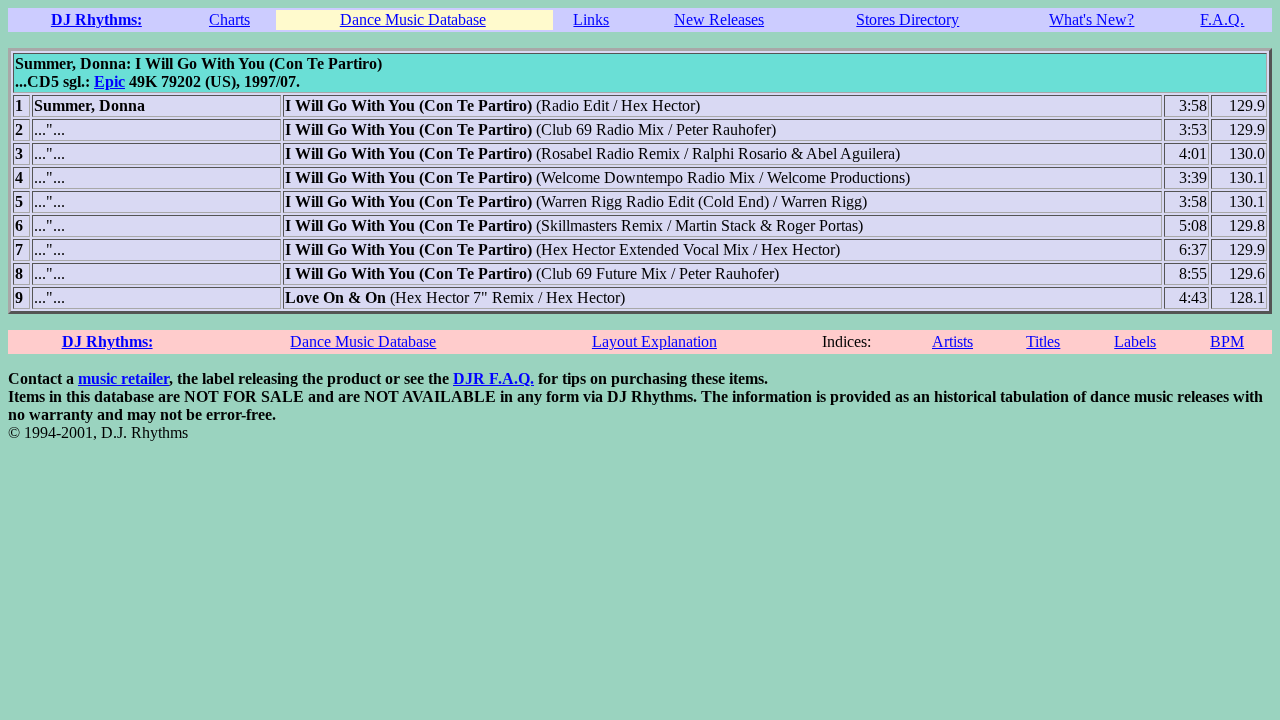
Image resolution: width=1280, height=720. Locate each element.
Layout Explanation (654, 341)
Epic (109, 81)
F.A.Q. (1222, 19)
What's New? (1091, 19)
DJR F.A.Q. (493, 378)
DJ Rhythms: (96, 19)
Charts (229, 19)
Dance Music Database (413, 19)
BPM (1227, 341)
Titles (1043, 341)
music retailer (123, 378)
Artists (952, 341)
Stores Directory (907, 19)
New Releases (719, 19)
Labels (1135, 341)
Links (591, 19)
